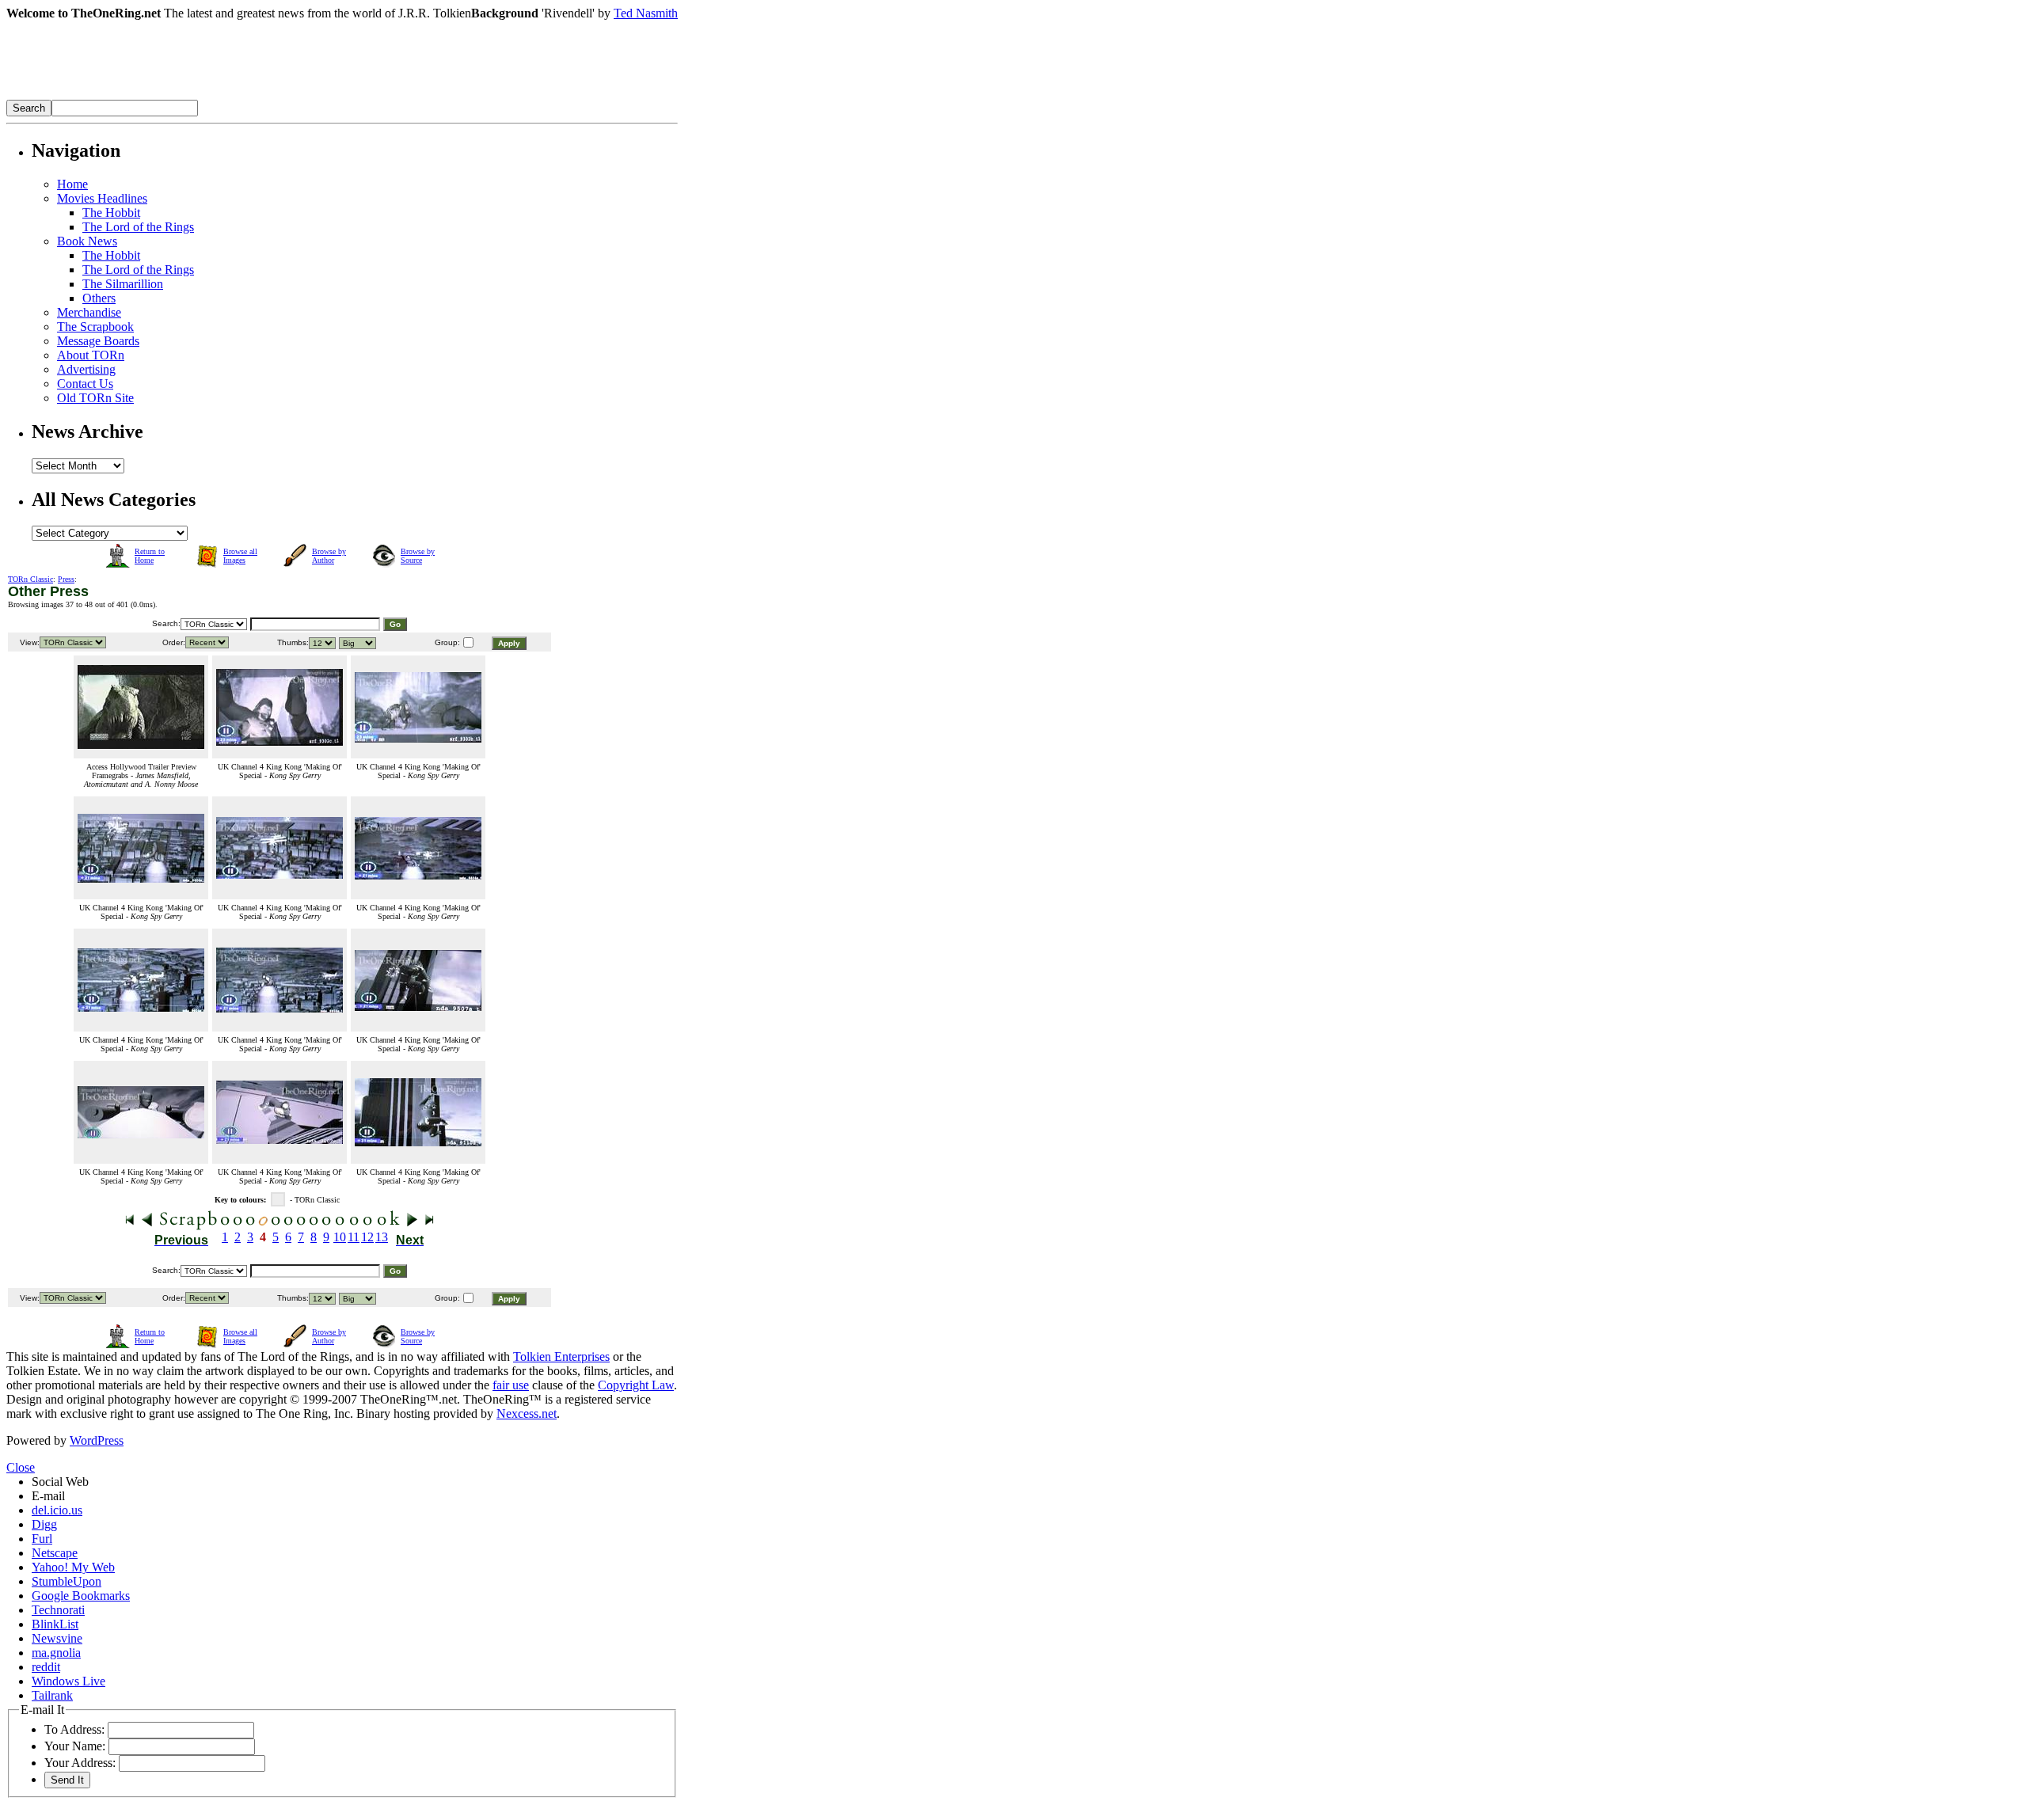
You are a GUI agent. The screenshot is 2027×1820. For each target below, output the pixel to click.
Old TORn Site (95, 398)
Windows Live (68, 1681)
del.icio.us (57, 1510)
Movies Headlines (102, 198)
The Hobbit (111, 213)
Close (21, 1467)
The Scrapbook (95, 327)
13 (382, 1237)
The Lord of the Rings (138, 227)
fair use (511, 1385)
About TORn (91, 355)
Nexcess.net (527, 1413)
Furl (42, 1539)
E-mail (48, 1496)
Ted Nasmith (646, 13)
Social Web (60, 1482)
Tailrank (52, 1695)
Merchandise (89, 312)
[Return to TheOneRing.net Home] (244, 95)
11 (354, 1237)
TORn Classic (30, 579)
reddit (46, 1667)
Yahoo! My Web (73, 1567)
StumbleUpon (67, 1581)
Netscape (55, 1553)
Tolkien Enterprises (561, 1356)
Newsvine (57, 1638)
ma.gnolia (56, 1653)
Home (72, 184)
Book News (87, 241)
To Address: (74, 1729)
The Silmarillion (123, 284)
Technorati (58, 1610)
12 (367, 1237)
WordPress (97, 1440)
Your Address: (80, 1763)
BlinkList (55, 1624)
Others (99, 298)
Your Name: (75, 1746)
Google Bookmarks (81, 1596)
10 (340, 1237)
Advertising (86, 369)
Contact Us (85, 384)
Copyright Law (636, 1385)
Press (66, 579)
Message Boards (98, 341)
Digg (44, 1524)
